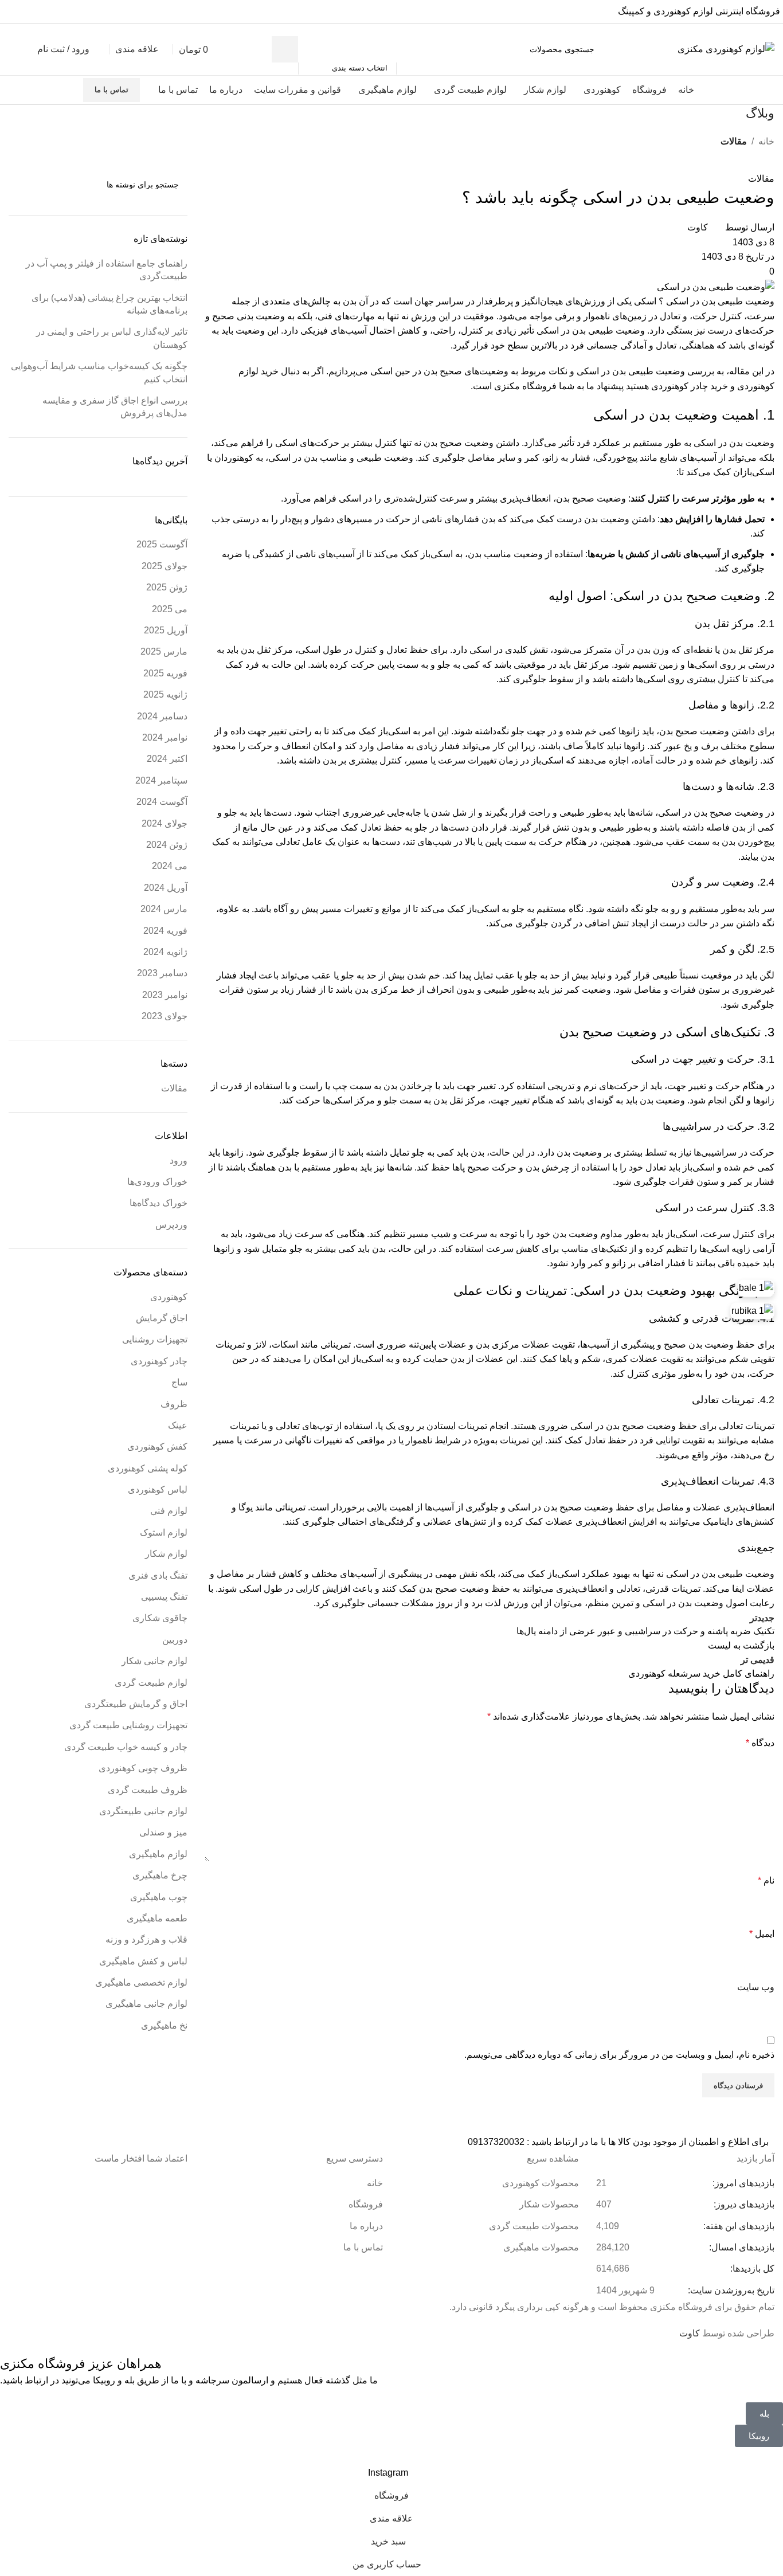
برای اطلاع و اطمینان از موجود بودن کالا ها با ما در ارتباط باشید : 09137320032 (618, 2142)
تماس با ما (111, 90)
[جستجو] (285, 49)
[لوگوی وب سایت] (726, 48)
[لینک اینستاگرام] (10, 11)
